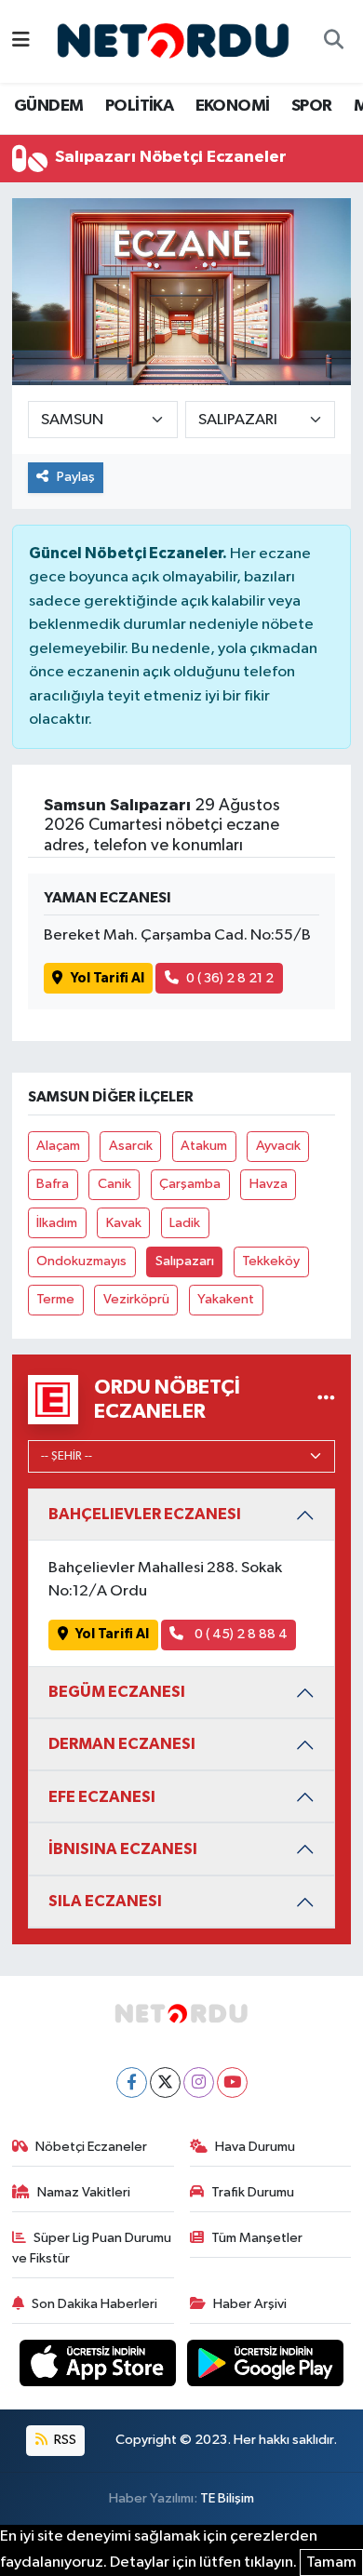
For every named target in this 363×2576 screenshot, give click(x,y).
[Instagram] (199, 2082)
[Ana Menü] (21, 41)
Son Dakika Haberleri (94, 2304)
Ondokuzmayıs (81, 1261)
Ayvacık (278, 1146)
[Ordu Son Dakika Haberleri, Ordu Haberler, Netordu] (173, 40)
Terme (55, 1299)
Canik (114, 1184)
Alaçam (58, 1146)
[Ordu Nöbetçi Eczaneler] (326, 1400)
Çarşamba (190, 1184)
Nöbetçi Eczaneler (91, 2147)
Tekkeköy (271, 1261)
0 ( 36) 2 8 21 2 (230, 978)
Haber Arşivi (250, 2304)
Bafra (53, 1184)
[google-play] (266, 2366)
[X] (165, 2082)
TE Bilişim (227, 2498)
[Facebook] (132, 2082)
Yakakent (226, 1299)
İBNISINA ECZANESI (123, 1849)
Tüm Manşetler (257, 2238)
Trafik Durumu (253, 2192)
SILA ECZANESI (105, 1901)
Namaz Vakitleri (84, 2192)
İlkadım (57, 1223)
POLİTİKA (139, 106)
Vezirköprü (136, 1299)
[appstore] (100, 2366)
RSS (64, 2440)
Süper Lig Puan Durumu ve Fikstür (92, 2248)
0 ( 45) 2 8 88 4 (240, 1634)
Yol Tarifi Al (108, 978)
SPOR (312, 106)
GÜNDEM (48, 106)
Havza (269, 1184)
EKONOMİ (233, 106)
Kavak (124, 1223)
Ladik (185, 1223)
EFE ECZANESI (102, 1797)
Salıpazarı (185, 1261)
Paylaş (76, 477)
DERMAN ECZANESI (122, 1744)
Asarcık (131, 1146)
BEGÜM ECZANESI (117, 1692)
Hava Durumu (255, 2147)
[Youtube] (232, 2082)
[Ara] (333, 42)
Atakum (204, 1146)
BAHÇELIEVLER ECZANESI (145, 1514)
